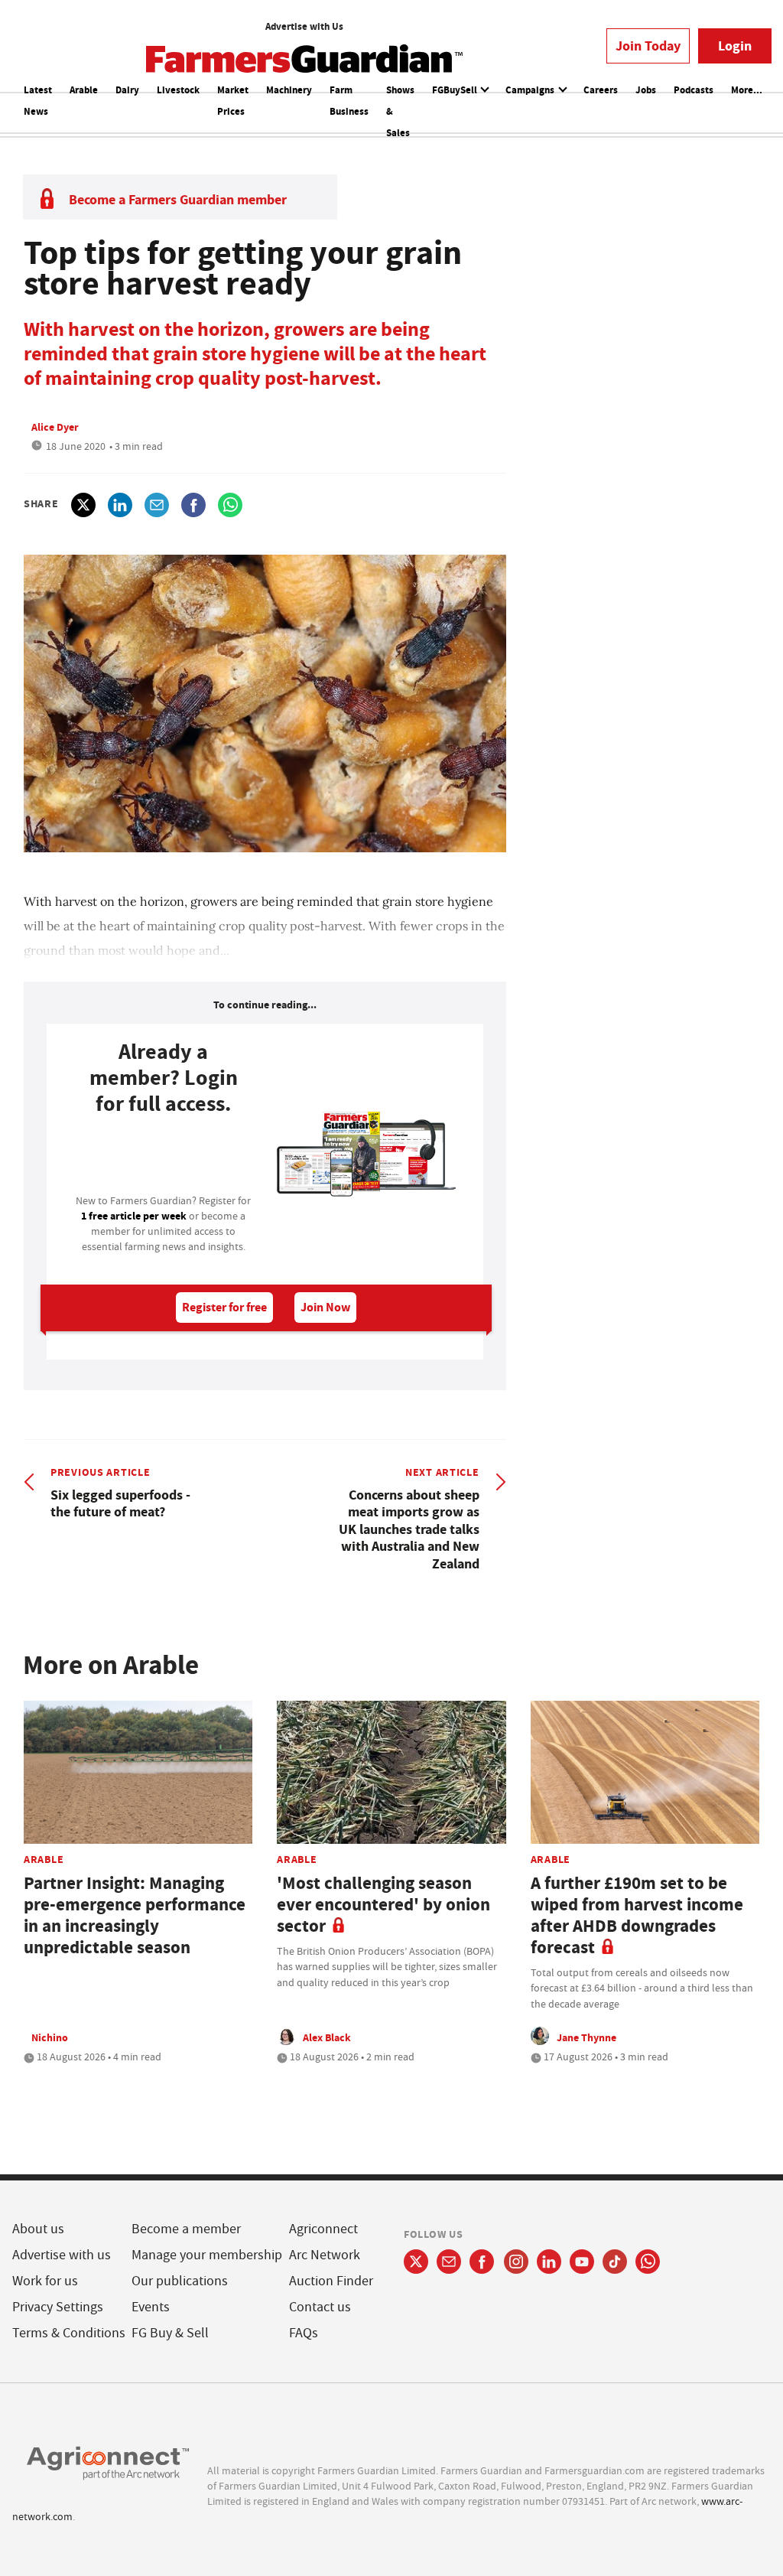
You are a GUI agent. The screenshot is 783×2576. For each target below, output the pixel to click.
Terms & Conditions (69, 2333)
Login (735, 46)
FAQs (304, 2333)
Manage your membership (207, 2255)
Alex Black (327, 2037)
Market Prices (233, 101)
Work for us (45, 2281)
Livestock (178, 90)
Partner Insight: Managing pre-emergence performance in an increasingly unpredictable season (135, 1915)
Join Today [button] (648, 46)
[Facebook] (482, 2262)
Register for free (224, 1307)
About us (38, 2229)
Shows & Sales (400, 111)
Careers (601, 90)
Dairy (127, 90)
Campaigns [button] (531, 90)
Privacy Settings (58, 2307)
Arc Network (325, 2255)
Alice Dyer (55, 427)
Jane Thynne (586, 2037)
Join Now (325, 1307)
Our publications (180, 2281)
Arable (84, 90)
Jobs (646, 90)
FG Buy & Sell (170, 2333)
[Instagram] (516, 2262)
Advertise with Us (304, 26)
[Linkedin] (549, 2262)
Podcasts (694, 90)
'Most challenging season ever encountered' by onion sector (383, 1905)
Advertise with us (62, 2255)
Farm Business (349, 101)
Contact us (320, 2307)
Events (151, 2307)
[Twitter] (416, 2262)
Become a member (186, 2229)
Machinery (289, 90)
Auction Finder (331, 2281)
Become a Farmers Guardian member (178, 200)
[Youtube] (582, 2262)
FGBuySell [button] (456, 90)
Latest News (38, 101)
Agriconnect (323, 2229)
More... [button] (747, 90)
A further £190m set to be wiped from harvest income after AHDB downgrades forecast (637, 1915)
